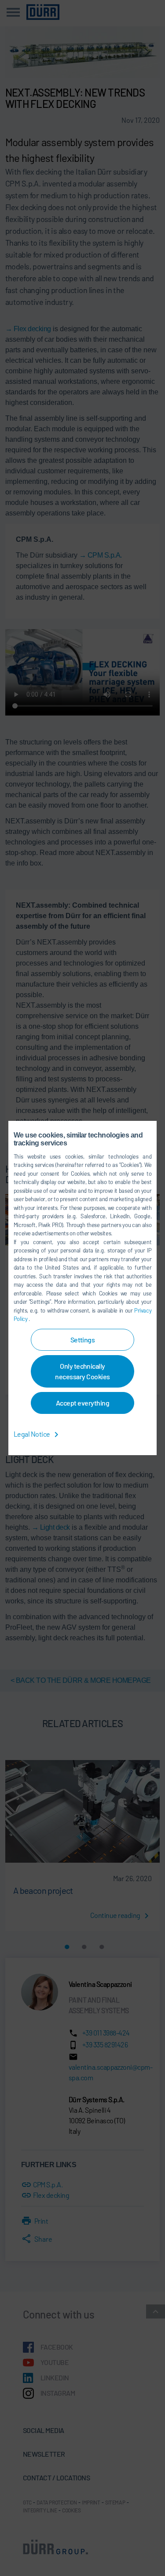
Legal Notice (32, 1434)
